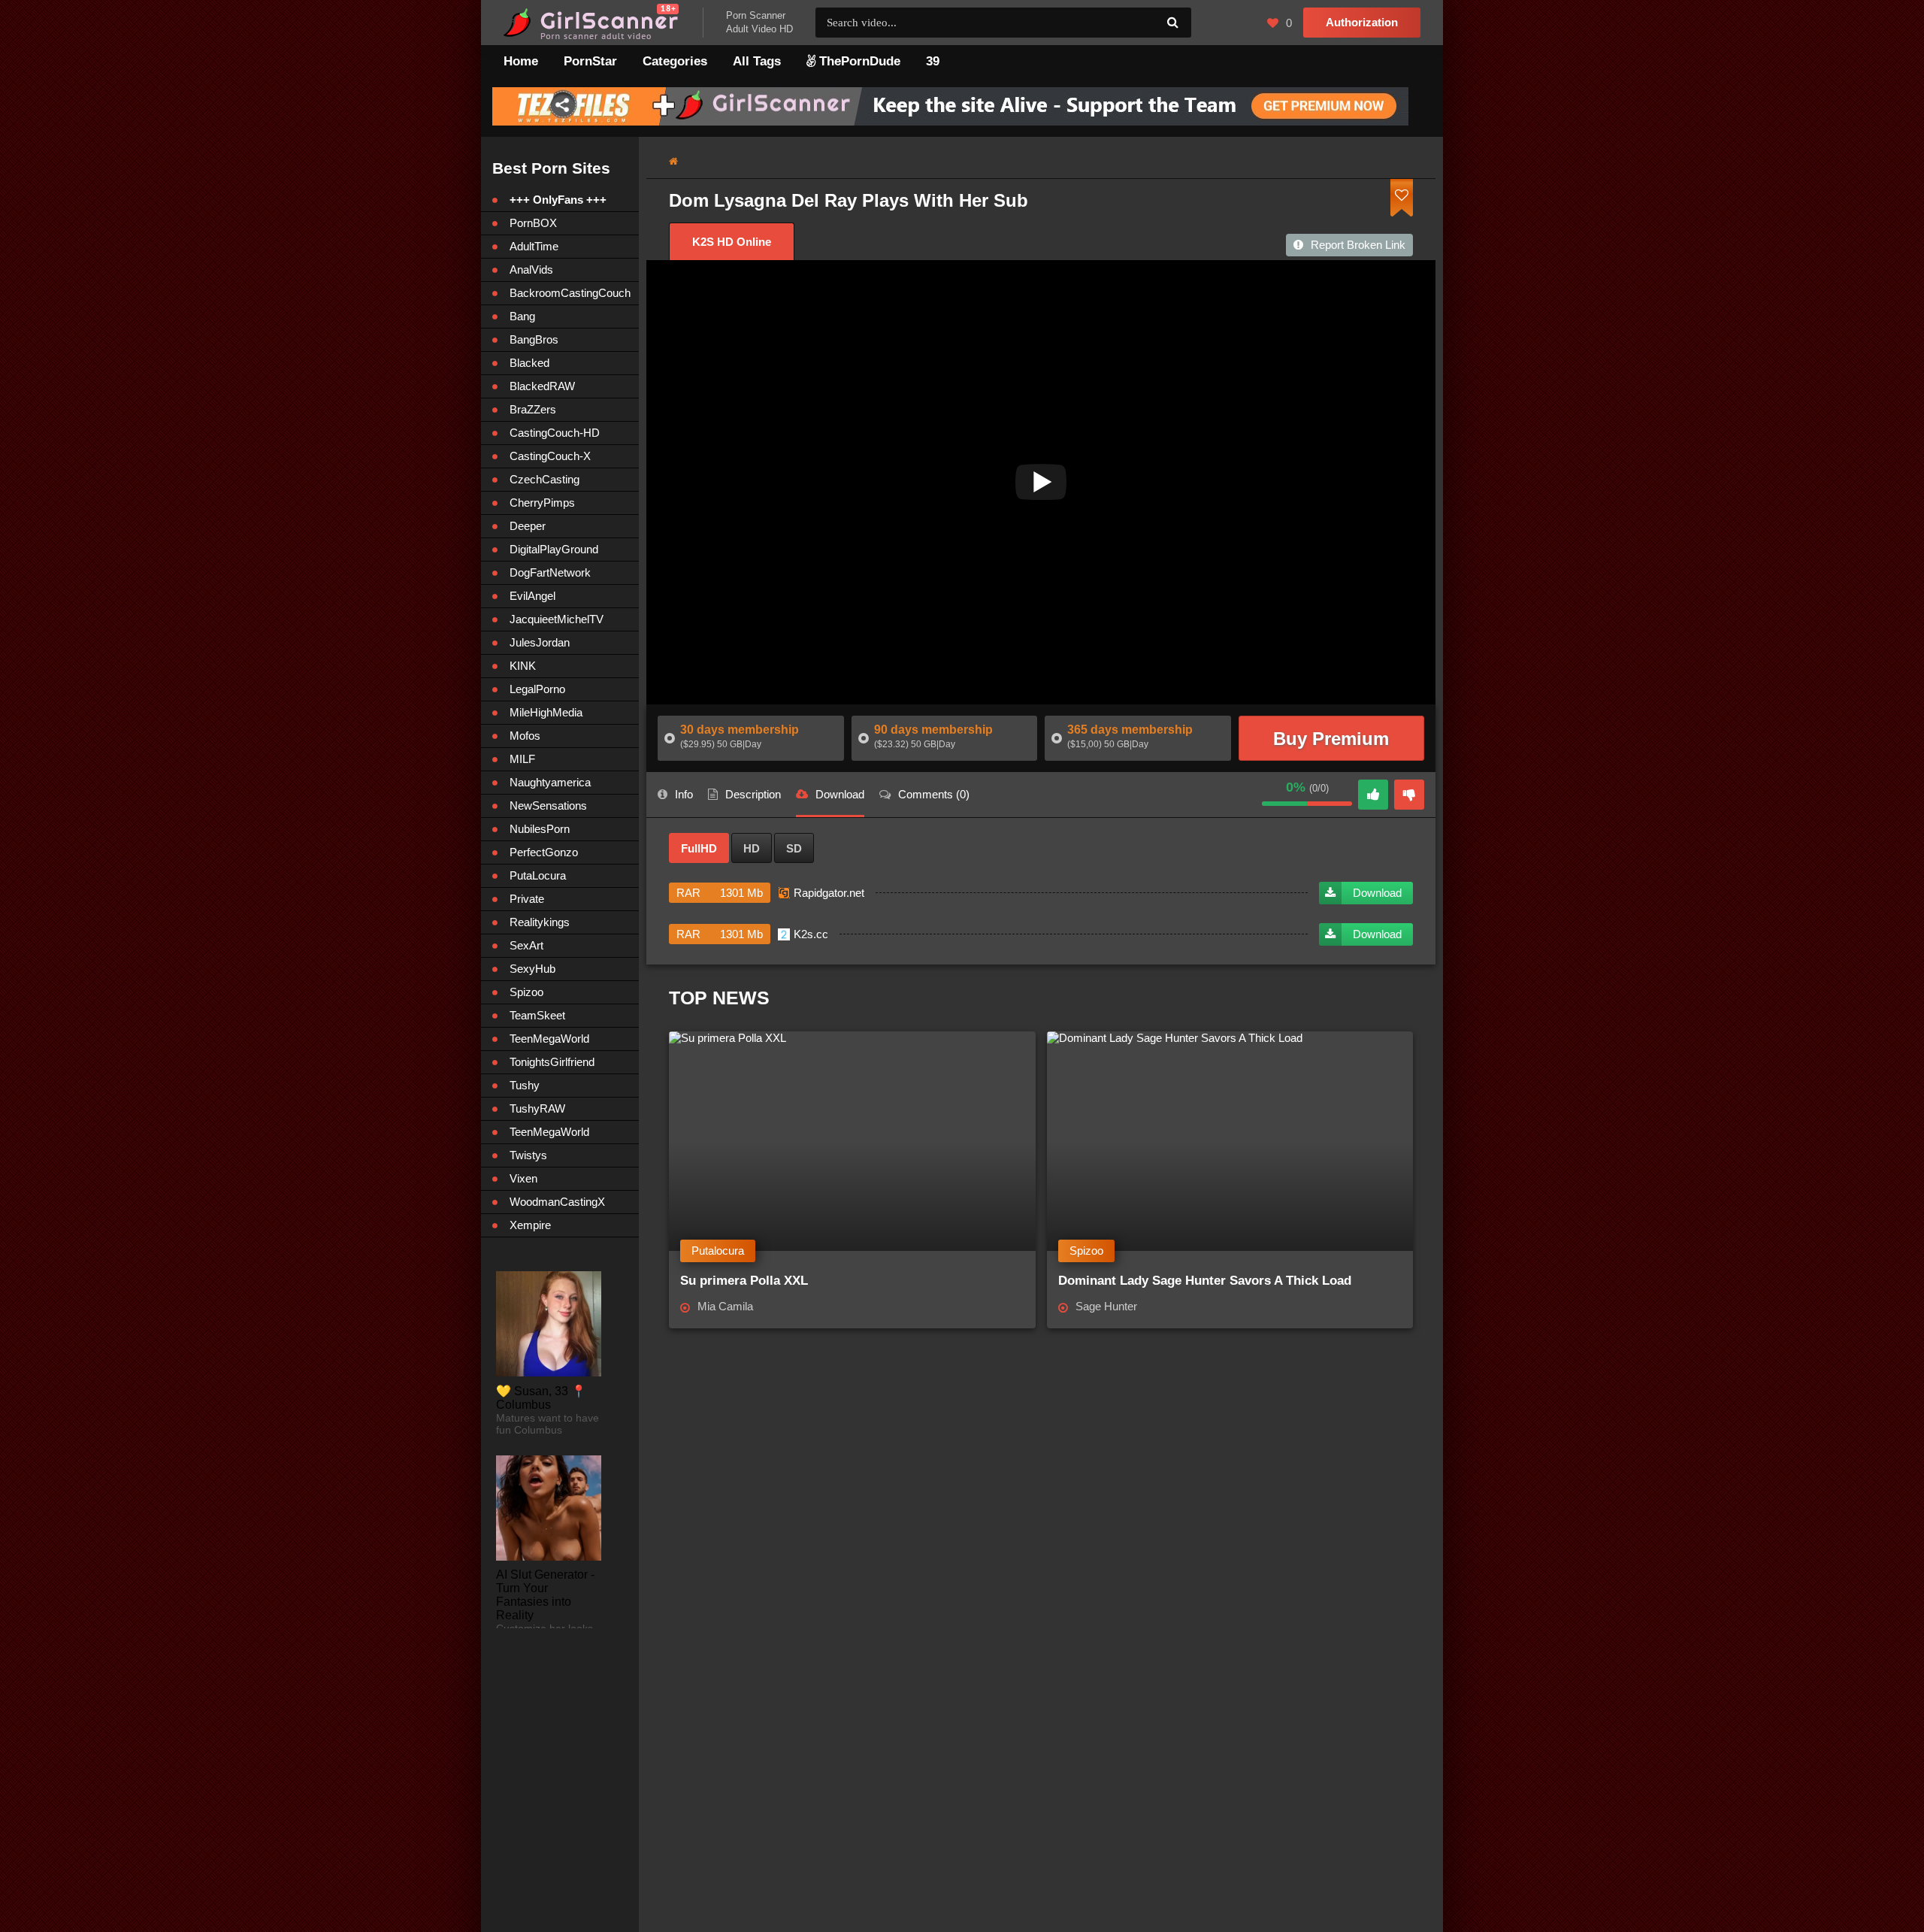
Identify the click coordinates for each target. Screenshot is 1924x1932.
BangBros (534, 339)
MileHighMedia (546, 712)
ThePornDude (858, 61)
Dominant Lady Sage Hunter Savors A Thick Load (1205, 1281)
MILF (522, 759)
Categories (675, 61)
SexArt (526, 945)
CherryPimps (542, 503)
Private (527, 899)
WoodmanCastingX (557, 1202)
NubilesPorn (540, 829)
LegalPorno (537, 689)
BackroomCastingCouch (570, 293)
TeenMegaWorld (549, 1039)
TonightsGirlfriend (552, 1062)
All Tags (757, 61)
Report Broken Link (1358, 245)
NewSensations (548, 806)
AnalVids (531, 270)
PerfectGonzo (544, 852)
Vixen (523, 1178)
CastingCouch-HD (555, 433)
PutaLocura (538, 875)
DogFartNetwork (550, 572)
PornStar (590, 61)
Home (521, 61)
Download (1377, 893)
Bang (522, 316)
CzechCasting (545, 479)
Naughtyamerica (550, 782)
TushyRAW (537, 1108)
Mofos (525, 736)
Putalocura (718, 1251)
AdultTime (534, 246)
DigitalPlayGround (554, 549)
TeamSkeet (537, 1015)
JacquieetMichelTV (557, 619)
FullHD (699, 848)
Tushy (525, 1085)
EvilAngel (532, 596)
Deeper (528, 526)
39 (933, 61)
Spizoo (1086, 1251)
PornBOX (533, 223)
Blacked (529, 363)
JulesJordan (540, 642)
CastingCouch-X (550, 456)
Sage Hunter (1106, 1306)
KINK (523, 666)
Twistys (528, 1155)
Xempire (530, 1225)
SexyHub (532, 969)
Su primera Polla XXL (744, 1281)
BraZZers (533, 409)
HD (752, 848)
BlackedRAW (542, 386)
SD (794, 848)
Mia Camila (725, 1306)
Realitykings (540, 922)
